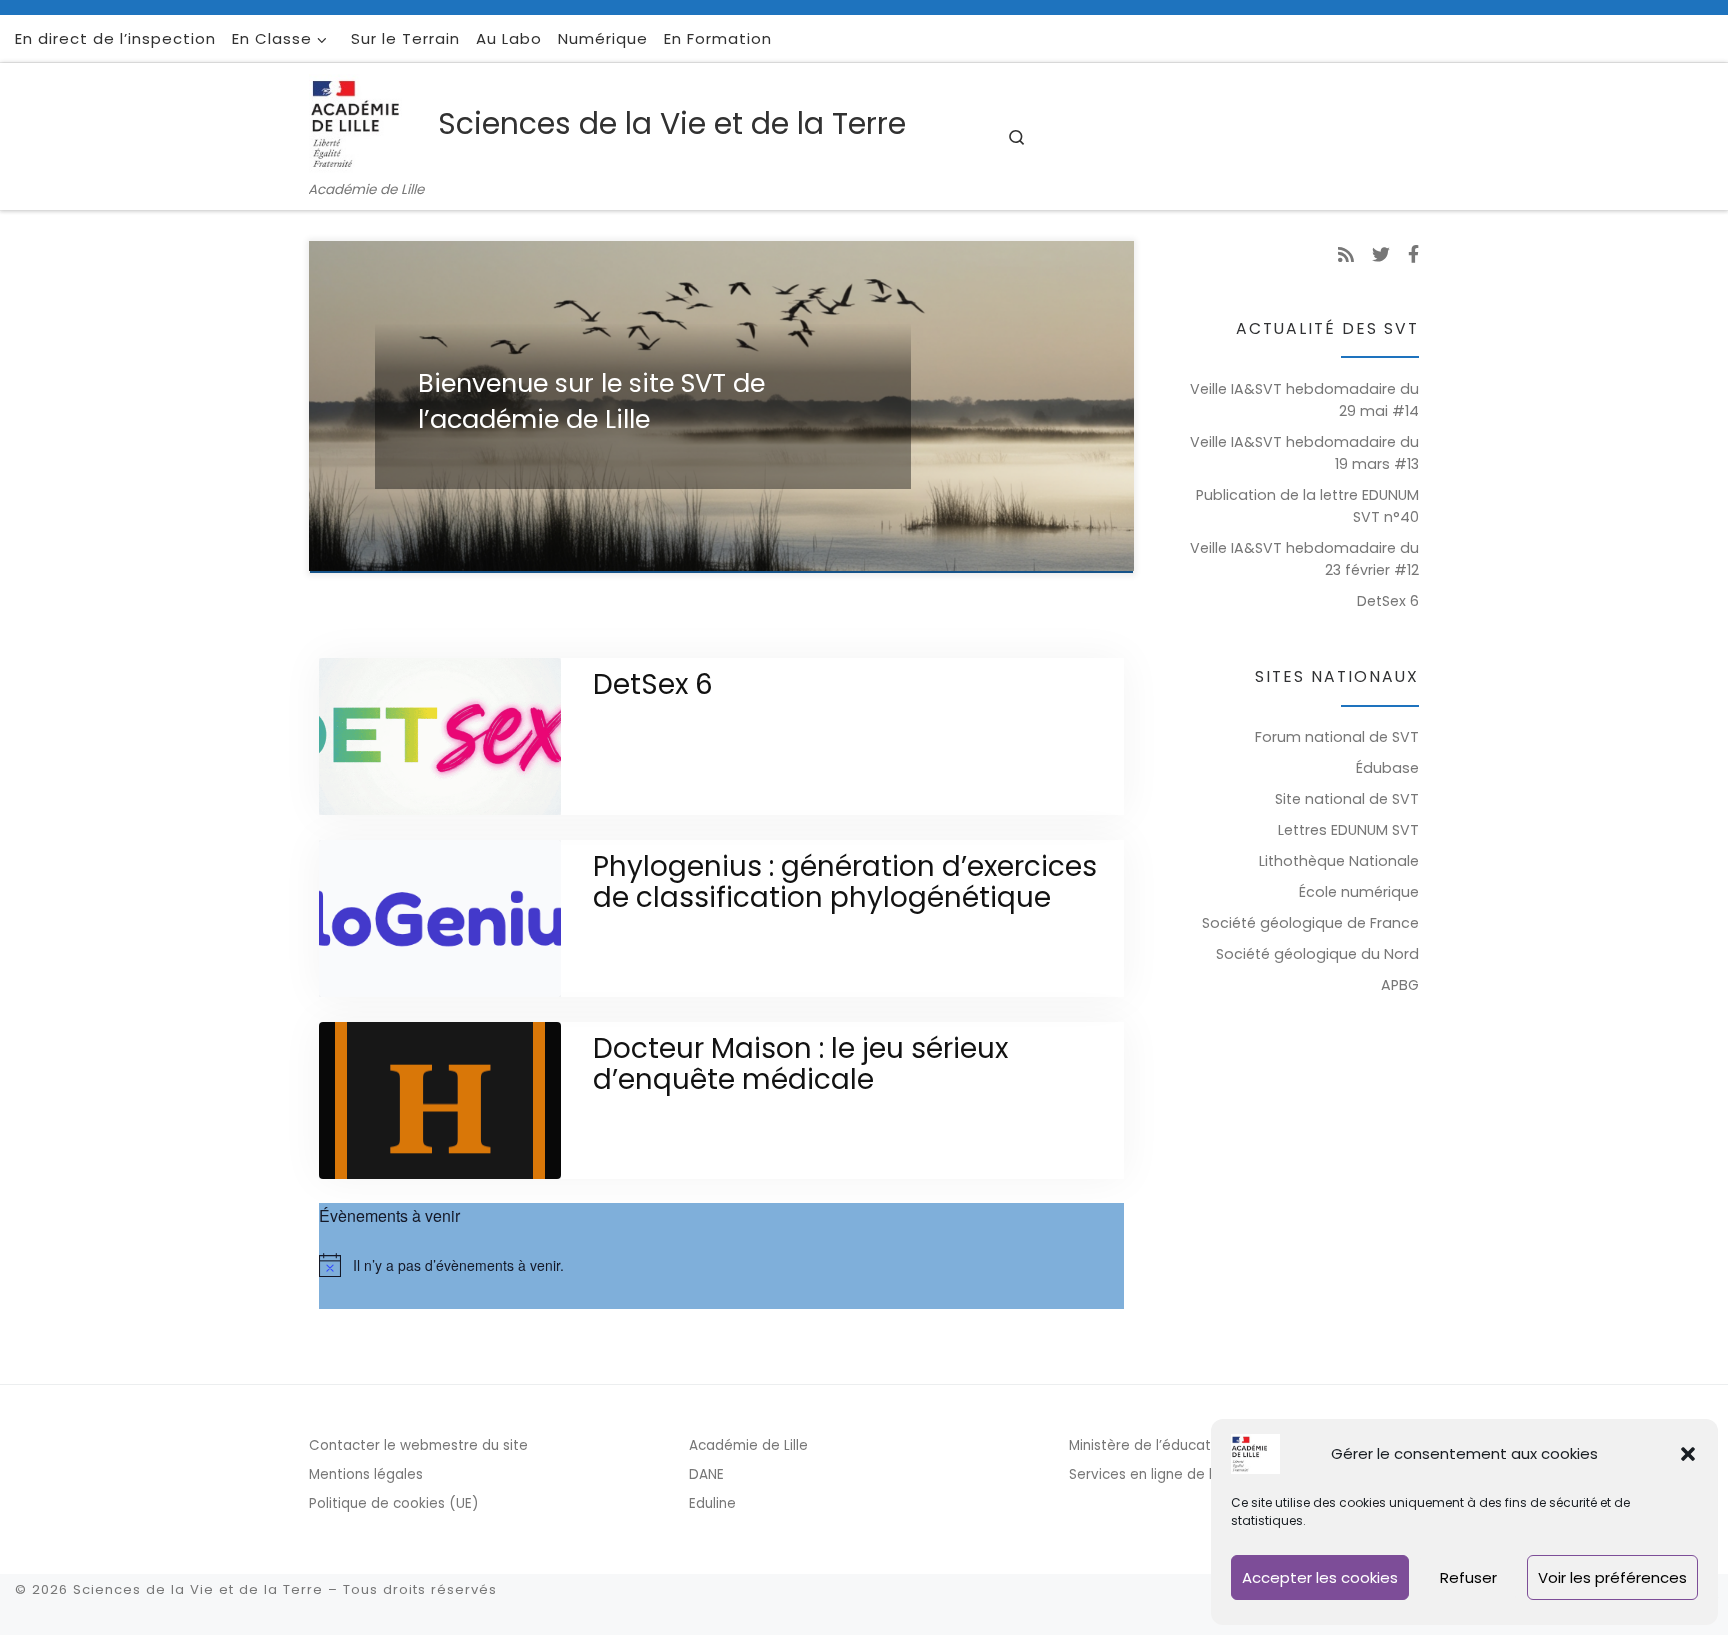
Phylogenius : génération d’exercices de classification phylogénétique (845, 882)
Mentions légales (366, 1474)
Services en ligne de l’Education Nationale (1210, 1474)
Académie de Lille (748, 1445)
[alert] (721, 1265)
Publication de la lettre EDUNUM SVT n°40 (1307, 506)
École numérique (1359, 892)
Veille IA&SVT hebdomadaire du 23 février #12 (1304, 559)
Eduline (712, 1503)
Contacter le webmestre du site (418, 1445)
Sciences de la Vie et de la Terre (198, 1589)
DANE (706, 1474)
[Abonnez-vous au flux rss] (1346, 255)
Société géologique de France (1310, 923)
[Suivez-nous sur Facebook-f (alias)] (1413, 255)
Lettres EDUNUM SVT (1348, 830)
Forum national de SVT (1337, 737)
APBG (1400, 985)
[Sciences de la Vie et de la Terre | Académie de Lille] (370, 121)
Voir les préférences (1612, 1577)
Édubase (1387, 768)
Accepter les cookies (1320, 1577)
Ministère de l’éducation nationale (1184, 1445)
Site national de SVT (1347, 799)
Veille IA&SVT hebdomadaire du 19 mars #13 (1304, 453)
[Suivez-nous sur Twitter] (1381, 255)
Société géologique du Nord (1317, 954)
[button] (1688, 1454)
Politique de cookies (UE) (393, 1503)
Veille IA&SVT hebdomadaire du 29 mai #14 (1304, 400)
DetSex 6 (653, 684)
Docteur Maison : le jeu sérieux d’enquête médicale (800, 1064)
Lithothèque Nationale (1339, 861)
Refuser (1468, 1577)
